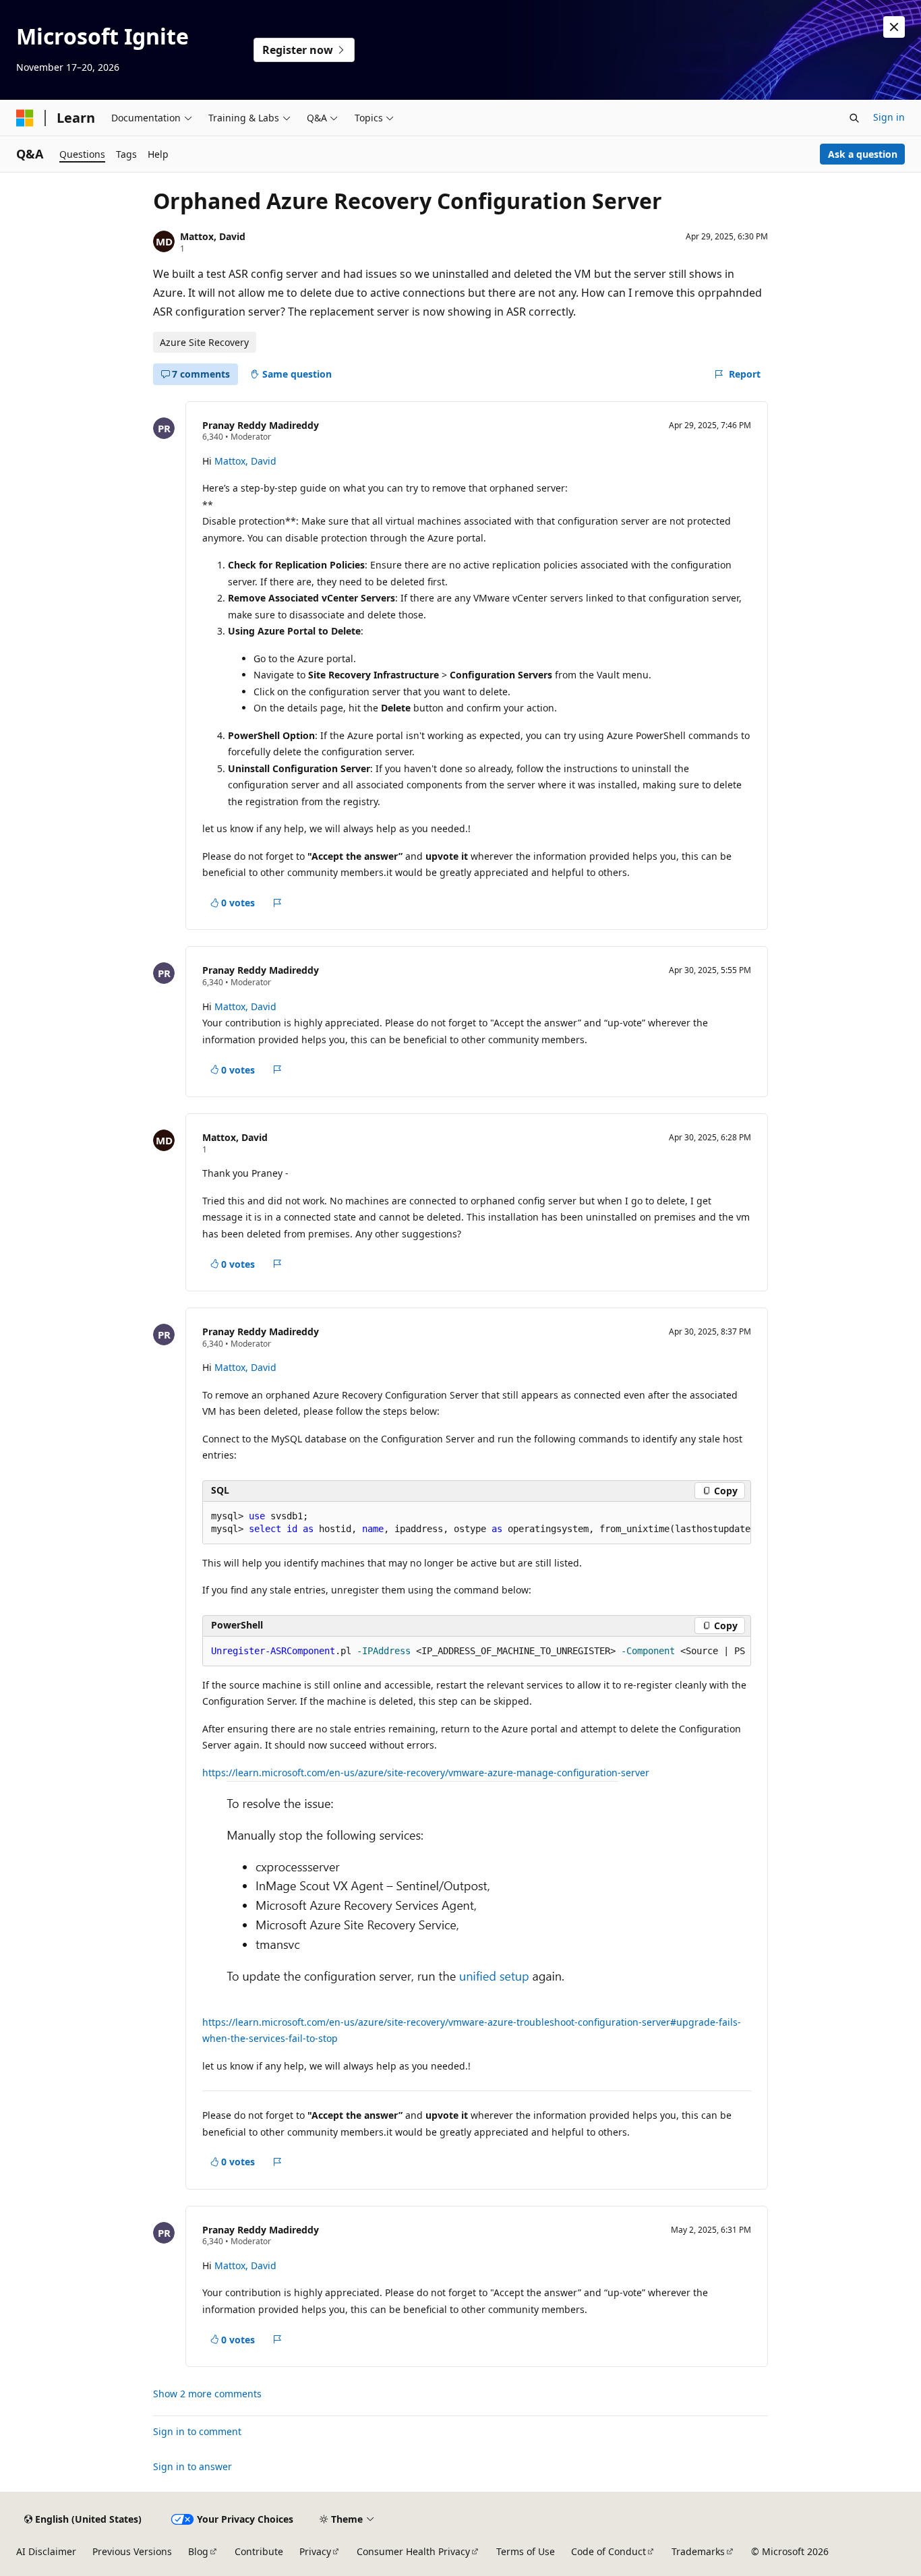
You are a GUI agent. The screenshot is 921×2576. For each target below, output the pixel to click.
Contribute (259, 2551)
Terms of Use (526, 2551)
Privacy (315, 2551)
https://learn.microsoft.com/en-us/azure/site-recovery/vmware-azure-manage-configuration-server (426, 1773)
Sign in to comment (197, 2431)
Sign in (889, 117)
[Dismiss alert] (894, 27)
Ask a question (863, 154)
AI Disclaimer (46, 2551)
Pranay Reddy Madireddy (261, 425)
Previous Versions (132, 2551)
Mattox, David (213, 236)
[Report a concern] (277, 903)
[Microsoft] (25, 118)
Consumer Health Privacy (413, 2551)
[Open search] (854, 118)
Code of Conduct (608, 2551)
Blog (198, 2551)
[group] (477, 1523)
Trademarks (698, 2551)
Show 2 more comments (207, 2394)
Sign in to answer (192, 2466)
